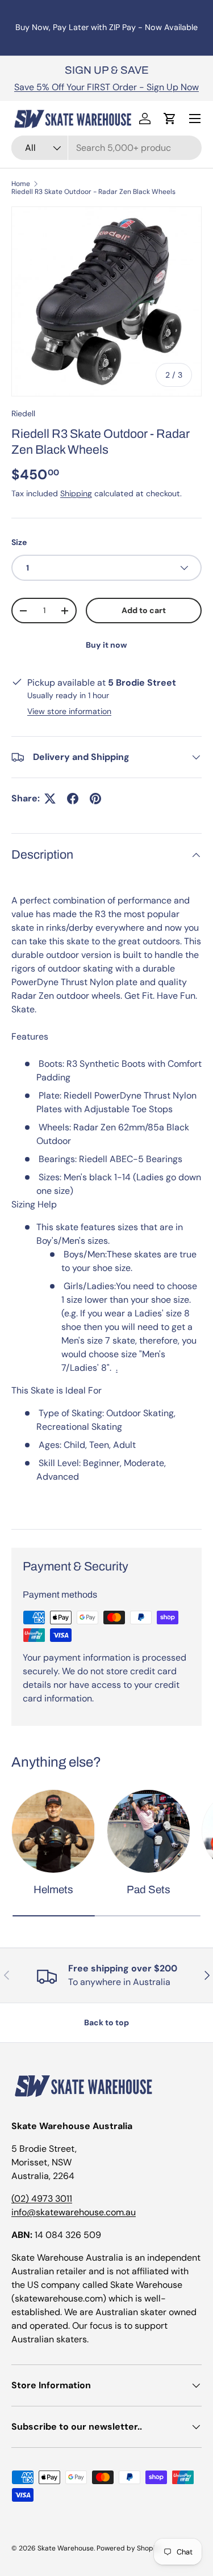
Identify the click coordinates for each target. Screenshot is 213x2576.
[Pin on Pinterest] (95, 799)
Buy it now (106, 645)
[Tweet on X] (50, 799)
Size (19, 542)
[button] (170, 119)
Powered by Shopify (129, 2548)
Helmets (53, 1889)
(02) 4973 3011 (42, 2199)
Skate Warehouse (66, 2548)
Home (21, 184)
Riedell (23, 413)
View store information (69, 711)
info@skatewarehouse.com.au (74, 2212)
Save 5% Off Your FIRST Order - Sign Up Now (106, 87)
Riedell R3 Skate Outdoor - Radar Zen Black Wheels (93, 192)
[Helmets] (53, 1831)
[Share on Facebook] (73, 799)
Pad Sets (149, 1889)
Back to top (106, 2022)
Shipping (76, 493)
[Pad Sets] (149, 1831)
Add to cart (144, 610)
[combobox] (106, 148)
